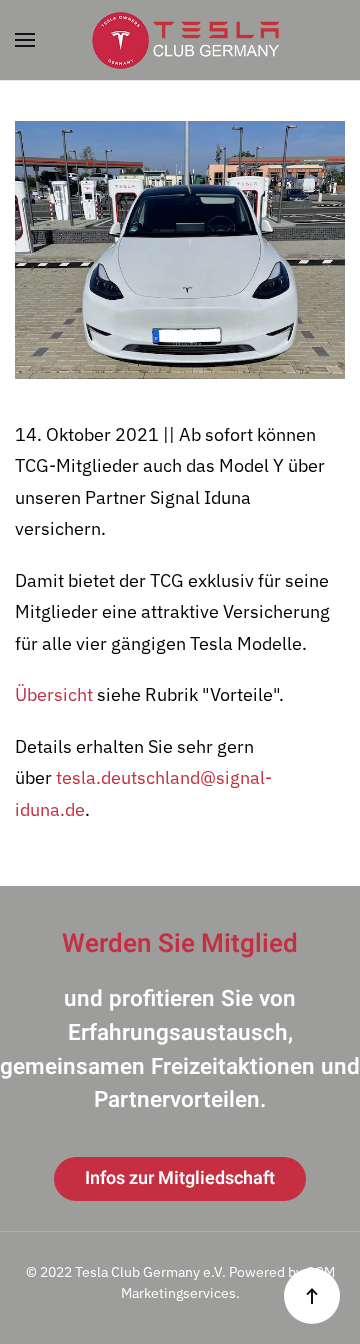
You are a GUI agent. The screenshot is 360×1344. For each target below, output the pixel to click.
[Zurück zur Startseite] (180, 40)
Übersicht (54, 694)
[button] (25, 40)
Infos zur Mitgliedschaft (180, 1178)
